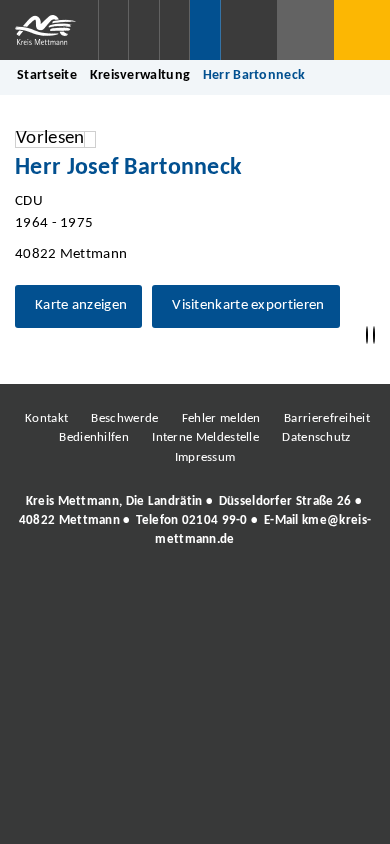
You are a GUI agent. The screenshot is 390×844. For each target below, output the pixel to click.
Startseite (47, 75)
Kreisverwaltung (140, 75)
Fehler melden (221, 418)
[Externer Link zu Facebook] (58, 595)
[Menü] (362, 30)
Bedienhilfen (94, 437)
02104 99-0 (215, 520)
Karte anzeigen (81, 305)
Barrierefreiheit (327, 418)
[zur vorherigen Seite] (367, 335)
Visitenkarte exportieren (248, 305)
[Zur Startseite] (49, 30)
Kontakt (46, 418)
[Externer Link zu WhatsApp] (283, 595)
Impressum (205, 457)
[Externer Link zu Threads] (148, 595)
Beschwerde (124, 418)
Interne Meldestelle (205, 437)
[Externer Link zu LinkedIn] (193, 595)
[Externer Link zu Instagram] (103, 595)
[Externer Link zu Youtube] (238, 595)
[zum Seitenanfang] (374, 335)
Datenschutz (316, 437)
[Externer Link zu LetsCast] (328, 595)
